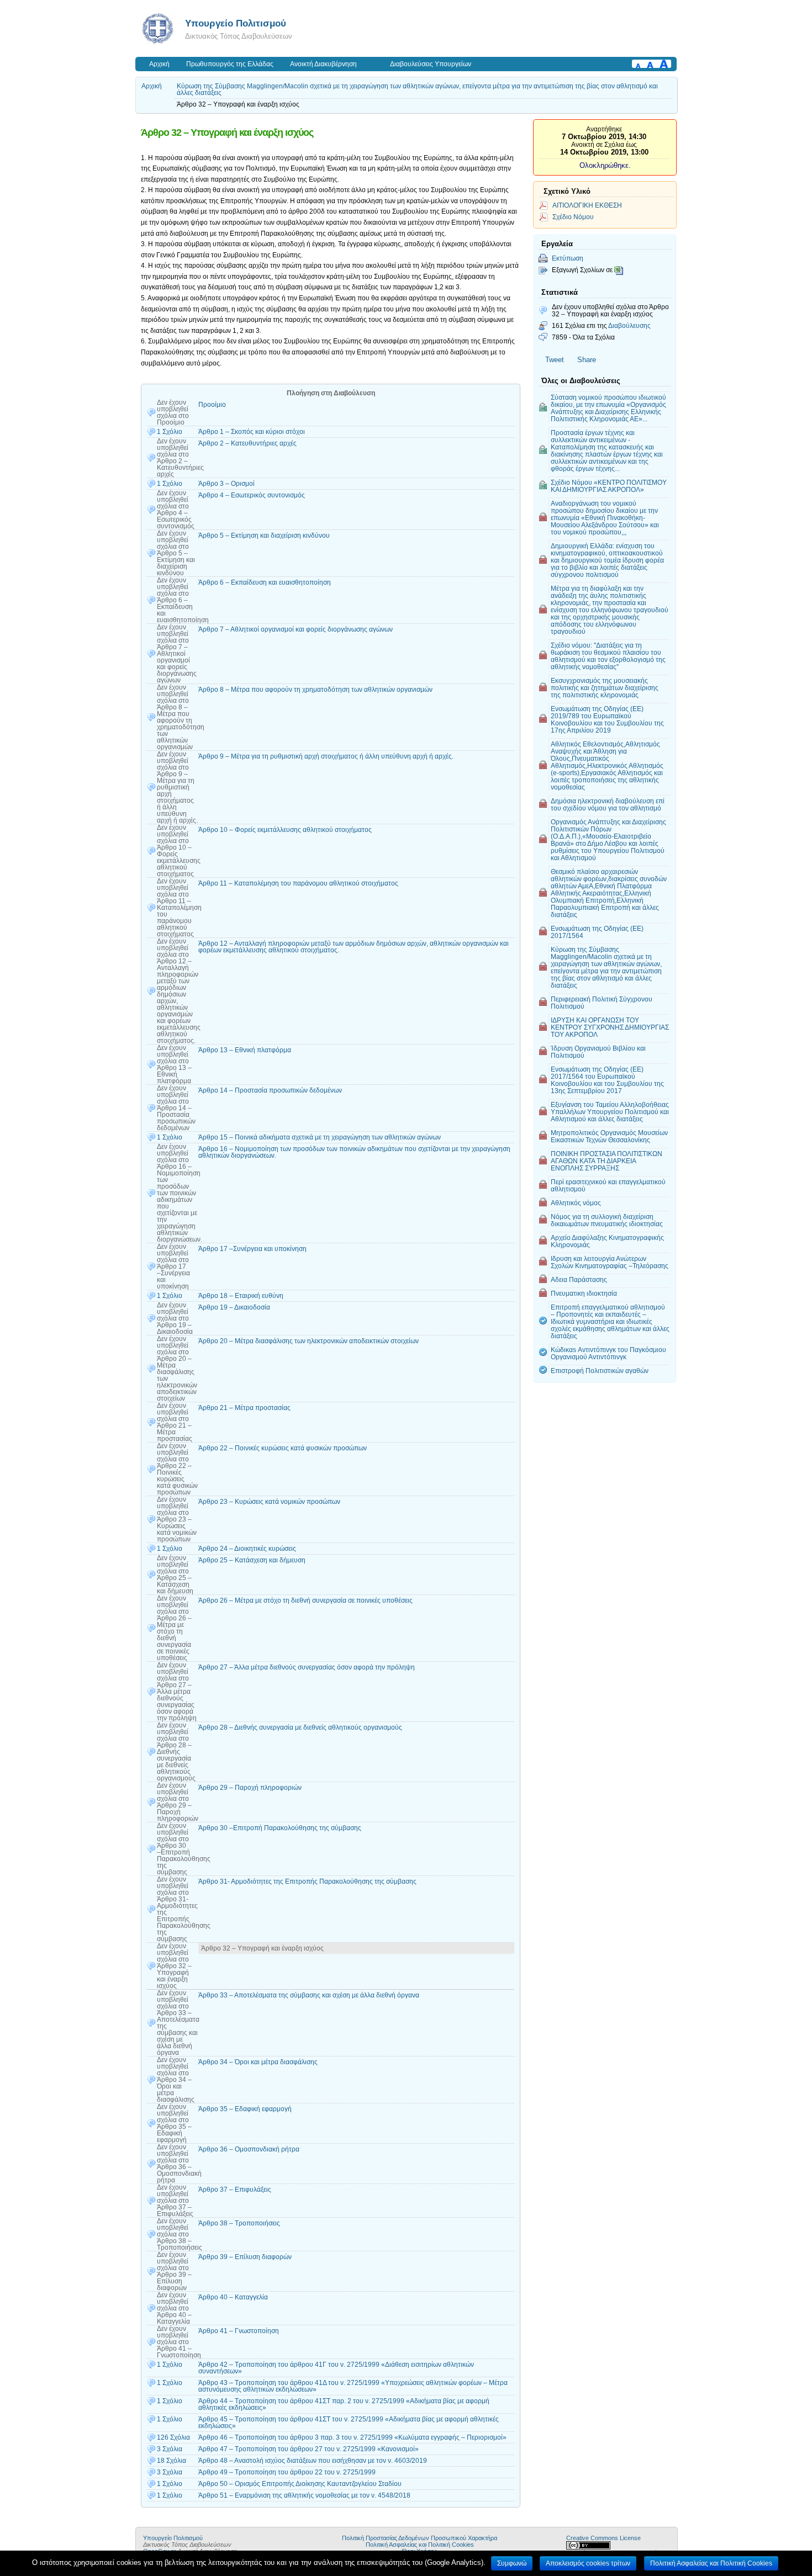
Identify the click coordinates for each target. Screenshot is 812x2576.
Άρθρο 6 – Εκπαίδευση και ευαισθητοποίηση (265, 582)
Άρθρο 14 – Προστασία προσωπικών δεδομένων (270, 1090)
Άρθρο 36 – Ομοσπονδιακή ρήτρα (249, 2149)
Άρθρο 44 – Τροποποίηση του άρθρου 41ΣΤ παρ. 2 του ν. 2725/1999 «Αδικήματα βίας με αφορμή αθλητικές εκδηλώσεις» (344, 2404)
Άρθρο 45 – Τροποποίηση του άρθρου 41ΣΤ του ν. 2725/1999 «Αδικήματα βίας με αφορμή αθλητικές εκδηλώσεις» (349, 2423)
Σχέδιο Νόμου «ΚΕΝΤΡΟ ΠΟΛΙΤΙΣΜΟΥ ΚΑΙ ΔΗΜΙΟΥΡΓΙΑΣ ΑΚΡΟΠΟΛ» (609, 486)
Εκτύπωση (568, 258)
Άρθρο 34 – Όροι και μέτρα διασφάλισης (258, 2062)
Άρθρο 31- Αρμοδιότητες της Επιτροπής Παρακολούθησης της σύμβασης (307, 1881)
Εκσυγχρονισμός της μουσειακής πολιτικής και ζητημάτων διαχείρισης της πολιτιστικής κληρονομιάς (605, 688)
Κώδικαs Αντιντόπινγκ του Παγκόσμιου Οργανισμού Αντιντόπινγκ (608, 1353)
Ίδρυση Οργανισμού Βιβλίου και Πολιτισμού (598, 1052)
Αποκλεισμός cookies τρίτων (588, 2563)
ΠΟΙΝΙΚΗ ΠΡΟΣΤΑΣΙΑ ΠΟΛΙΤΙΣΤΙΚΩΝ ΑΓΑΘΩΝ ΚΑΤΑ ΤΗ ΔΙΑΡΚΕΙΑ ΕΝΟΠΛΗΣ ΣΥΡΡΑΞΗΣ (607, 1161)
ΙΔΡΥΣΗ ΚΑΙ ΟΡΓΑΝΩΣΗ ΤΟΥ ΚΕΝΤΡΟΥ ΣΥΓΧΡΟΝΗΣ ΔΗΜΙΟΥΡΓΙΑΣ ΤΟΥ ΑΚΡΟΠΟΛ (610, 1027)
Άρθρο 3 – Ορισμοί (226, 484)
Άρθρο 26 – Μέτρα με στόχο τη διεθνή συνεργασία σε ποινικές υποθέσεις (305, 1600)
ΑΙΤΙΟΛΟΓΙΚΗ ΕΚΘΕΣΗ (587, 205)
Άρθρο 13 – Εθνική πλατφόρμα (245, 1050)
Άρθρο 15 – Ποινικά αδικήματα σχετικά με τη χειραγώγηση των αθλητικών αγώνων (320, 1137)
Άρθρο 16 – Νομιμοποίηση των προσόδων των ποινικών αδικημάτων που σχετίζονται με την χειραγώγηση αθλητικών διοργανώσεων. (354, 1152)
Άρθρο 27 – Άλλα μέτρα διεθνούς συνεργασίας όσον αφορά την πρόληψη (307, 1667)
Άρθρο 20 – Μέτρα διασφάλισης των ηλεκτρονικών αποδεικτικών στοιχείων (309, 1341)
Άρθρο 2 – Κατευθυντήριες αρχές (247, 443)
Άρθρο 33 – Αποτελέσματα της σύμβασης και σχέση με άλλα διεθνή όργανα (309, 1995)
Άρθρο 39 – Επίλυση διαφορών (245, 2257)
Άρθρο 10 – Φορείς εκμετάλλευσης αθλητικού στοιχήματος (285, 830)
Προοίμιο (212, 405)
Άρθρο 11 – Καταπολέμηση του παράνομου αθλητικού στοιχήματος (298, 883)
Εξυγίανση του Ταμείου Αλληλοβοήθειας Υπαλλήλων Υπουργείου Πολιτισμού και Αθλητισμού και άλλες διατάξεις (610, 1112)
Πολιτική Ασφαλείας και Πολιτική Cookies (420, 2545)
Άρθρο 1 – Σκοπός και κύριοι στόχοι (252, 432)
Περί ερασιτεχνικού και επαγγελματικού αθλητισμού (608, 1185)
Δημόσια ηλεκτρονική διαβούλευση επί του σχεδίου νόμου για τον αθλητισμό (608, 804)
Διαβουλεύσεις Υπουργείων (431, 64)
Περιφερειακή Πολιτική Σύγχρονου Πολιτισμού (602, 1003)
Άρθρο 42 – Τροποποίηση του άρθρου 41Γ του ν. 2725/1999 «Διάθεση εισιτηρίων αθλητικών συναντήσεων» (336, 2368)
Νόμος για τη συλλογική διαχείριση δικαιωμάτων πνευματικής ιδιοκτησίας (607, 1220)
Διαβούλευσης (629, 325)
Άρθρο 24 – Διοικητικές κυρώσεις (247, 1549)
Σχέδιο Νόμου (573, 217)
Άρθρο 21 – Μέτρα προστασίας (244, 1408)
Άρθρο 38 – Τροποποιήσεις (239, 2223)
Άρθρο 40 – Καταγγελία (233, 2297)
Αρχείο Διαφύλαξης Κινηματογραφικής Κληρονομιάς (607, 1241)
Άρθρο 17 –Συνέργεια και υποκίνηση (252, 1249)
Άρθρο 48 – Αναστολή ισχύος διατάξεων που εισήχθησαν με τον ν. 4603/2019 (313, 2461)
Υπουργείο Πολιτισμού (236, 23)
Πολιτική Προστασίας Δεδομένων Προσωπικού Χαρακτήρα (420, 2538)
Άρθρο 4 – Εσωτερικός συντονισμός (252, 495)
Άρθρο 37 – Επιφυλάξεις (235, 2190)
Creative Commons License (603, 2538)
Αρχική (159, 64)
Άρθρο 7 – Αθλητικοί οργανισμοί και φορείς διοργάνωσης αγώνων (296, 629)
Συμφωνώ (512, 2563)
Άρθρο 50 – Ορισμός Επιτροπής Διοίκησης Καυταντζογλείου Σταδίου (300, 2484)
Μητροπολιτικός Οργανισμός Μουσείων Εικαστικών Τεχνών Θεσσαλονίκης (609, 1136)
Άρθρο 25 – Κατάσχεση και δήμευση (252, 1560)
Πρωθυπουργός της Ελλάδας (230, 64)
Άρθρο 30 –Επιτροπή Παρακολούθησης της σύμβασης (280, 1828)
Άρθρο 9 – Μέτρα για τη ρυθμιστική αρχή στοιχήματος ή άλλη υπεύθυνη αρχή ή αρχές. (326, 756)
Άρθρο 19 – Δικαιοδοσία (234, 1307)
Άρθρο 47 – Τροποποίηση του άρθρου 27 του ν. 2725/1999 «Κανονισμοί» (309, 2449)
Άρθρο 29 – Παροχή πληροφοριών (250, 1788)
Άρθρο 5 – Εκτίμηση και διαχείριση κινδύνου (264, 536)
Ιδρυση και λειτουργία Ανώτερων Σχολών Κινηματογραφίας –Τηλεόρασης (610, 1262)
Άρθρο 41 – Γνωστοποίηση (239, 2331)
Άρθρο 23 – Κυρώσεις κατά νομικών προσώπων (269, 1502)
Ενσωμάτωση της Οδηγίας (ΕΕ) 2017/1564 (597, 932)
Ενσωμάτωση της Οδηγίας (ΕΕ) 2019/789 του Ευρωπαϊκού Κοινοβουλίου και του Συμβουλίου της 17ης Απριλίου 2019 (607, 719)
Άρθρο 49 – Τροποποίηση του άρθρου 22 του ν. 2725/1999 (287, 2472)
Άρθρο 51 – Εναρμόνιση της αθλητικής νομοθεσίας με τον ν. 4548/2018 (304, 2495)
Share (587, 360)
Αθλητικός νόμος (576, 1203)
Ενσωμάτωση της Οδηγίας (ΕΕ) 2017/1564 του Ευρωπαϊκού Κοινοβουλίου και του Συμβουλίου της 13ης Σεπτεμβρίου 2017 (607, 1080)
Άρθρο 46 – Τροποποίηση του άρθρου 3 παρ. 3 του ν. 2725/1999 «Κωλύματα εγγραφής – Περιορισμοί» (352, 2437)
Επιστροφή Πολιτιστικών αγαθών (600, 1371)
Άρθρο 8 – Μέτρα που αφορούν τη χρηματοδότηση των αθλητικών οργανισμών (315, 690)
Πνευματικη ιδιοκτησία (584, 1293)
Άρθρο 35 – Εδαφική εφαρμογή (245, 2109)
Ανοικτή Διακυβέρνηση (323, 64)
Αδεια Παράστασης (579, 1279)
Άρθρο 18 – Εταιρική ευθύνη (241, 1296)
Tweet (555, 360)
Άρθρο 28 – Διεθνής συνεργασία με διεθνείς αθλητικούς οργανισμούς (300, 1727)
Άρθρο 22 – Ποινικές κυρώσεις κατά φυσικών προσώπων (283, 1448)
